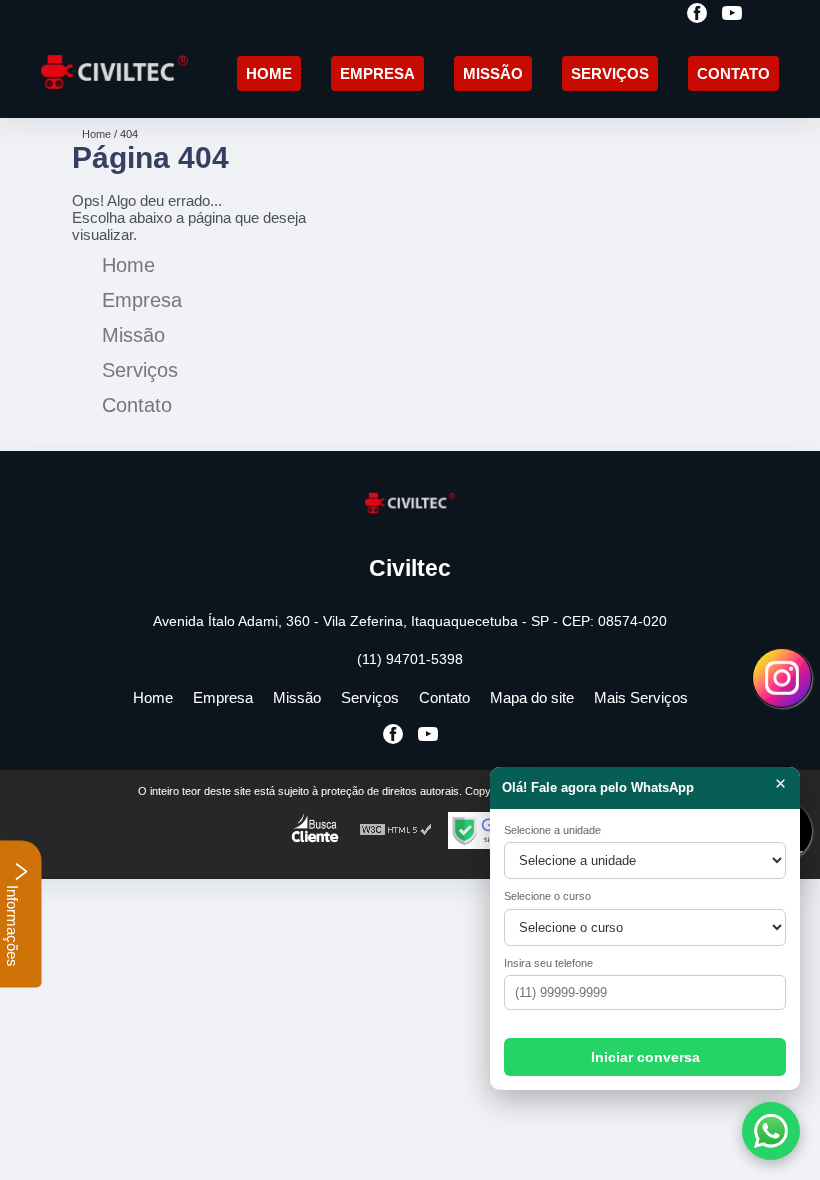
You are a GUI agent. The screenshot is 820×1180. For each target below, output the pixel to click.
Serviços (610, 73)
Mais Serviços (641, 697)
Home (269, 73)
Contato (733, 73)
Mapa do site (532, 697)
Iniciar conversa (645, 1057)
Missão (493, 73)
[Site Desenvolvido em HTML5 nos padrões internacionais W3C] (396, 830)
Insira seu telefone (548, 963)
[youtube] (732, 14)
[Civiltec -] (114, 94)
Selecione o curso (547, 896)
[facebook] (697, 14)
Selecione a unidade (552, 830)
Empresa (377, 73)
